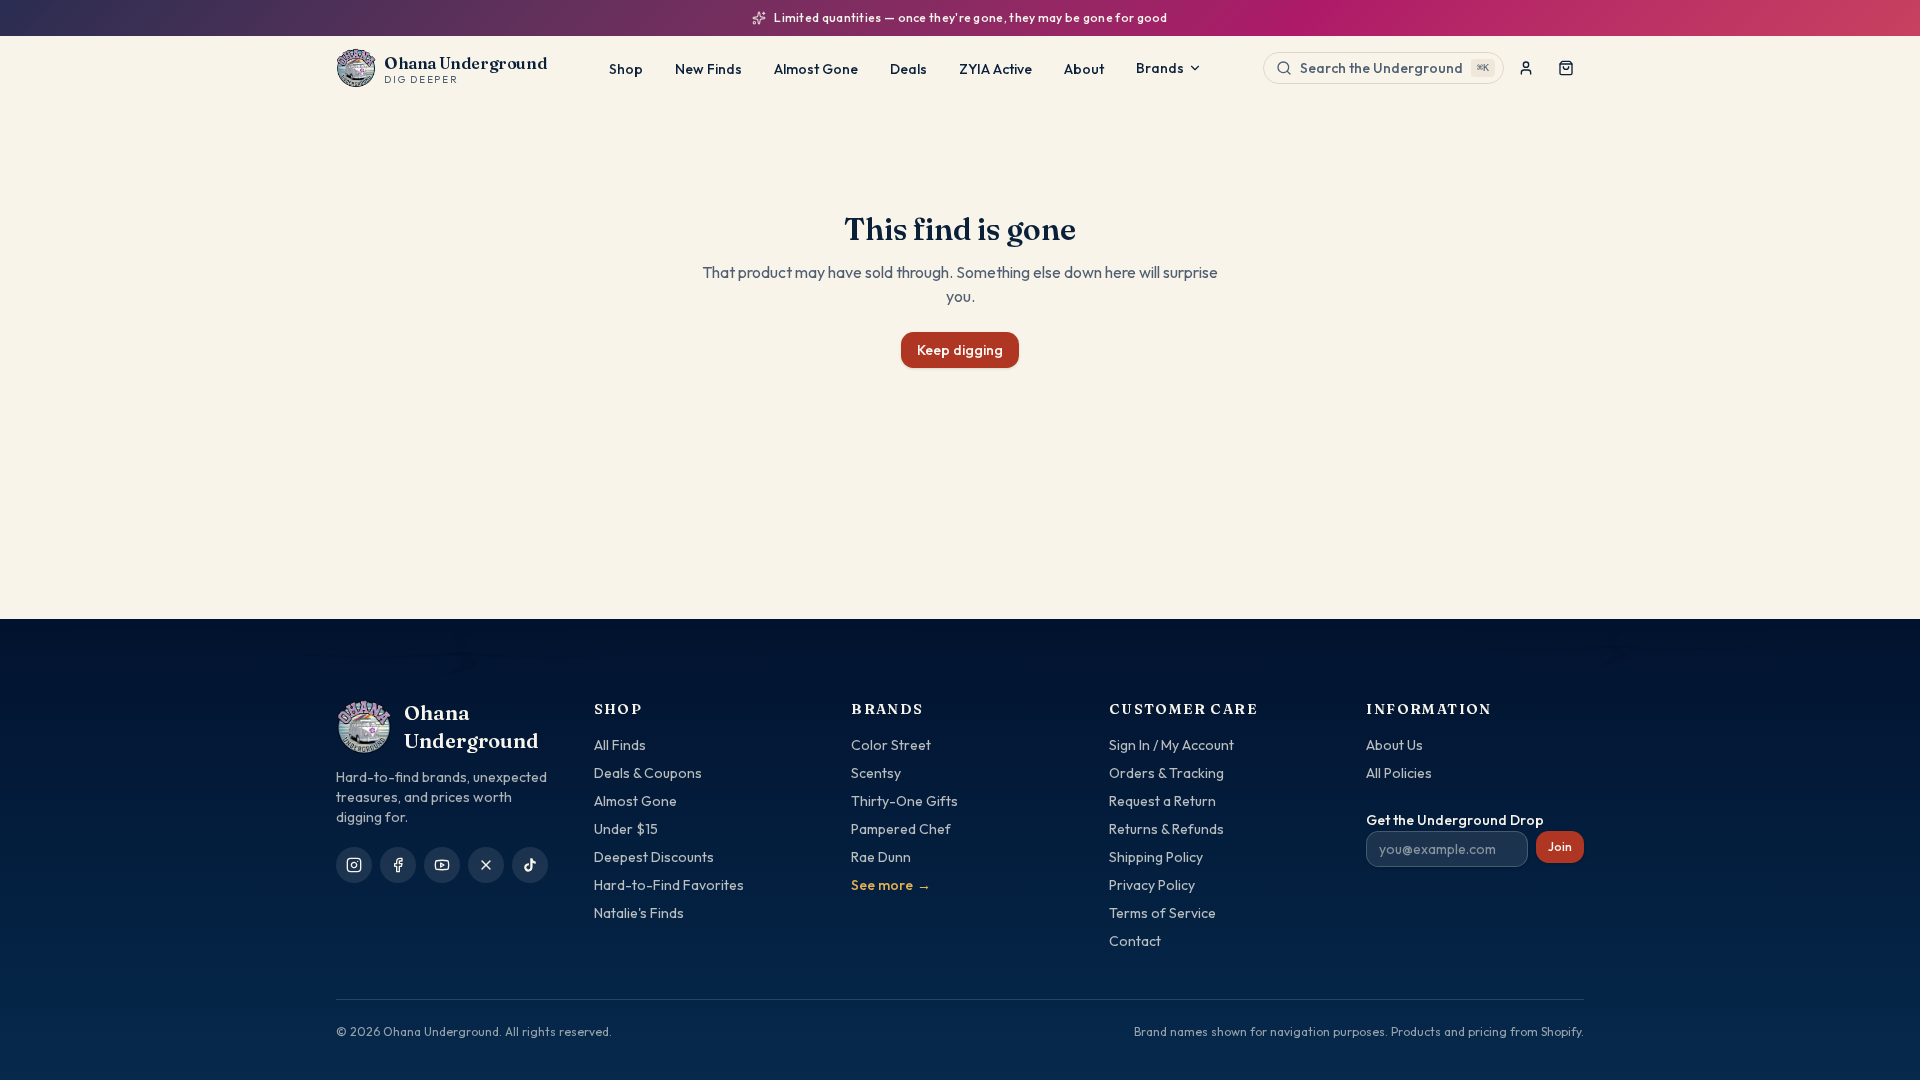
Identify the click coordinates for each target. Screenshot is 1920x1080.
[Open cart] (1566, 68)
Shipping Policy (1156, 857)
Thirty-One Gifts (904, 801)
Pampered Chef (901, 829)
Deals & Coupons (648, 773)
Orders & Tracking (1166, 773)
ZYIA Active (995, 69)
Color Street (891, 745)
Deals (908, 69)
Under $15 (626, 829)
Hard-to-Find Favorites (669, 885)
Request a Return (1162, 801)
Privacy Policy (1152, 885)
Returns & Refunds (1166, 829)
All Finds (620, 745)
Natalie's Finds (639, 913)
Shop (626, 69)
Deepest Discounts (654, 857)
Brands (1160, 68)
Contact (1135, 941)
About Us (1394, 745)
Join (1560, 846)
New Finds (708, 69)
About (1084, 69)
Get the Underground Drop (1455, 820)
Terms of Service (1162, 913)
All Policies (1399, 773)
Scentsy (876, 773)
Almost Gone (816, 69)
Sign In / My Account (1171, 745)
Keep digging (960, 350)
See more (891, 885)
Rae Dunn (881, 857)
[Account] (1526, 68)
